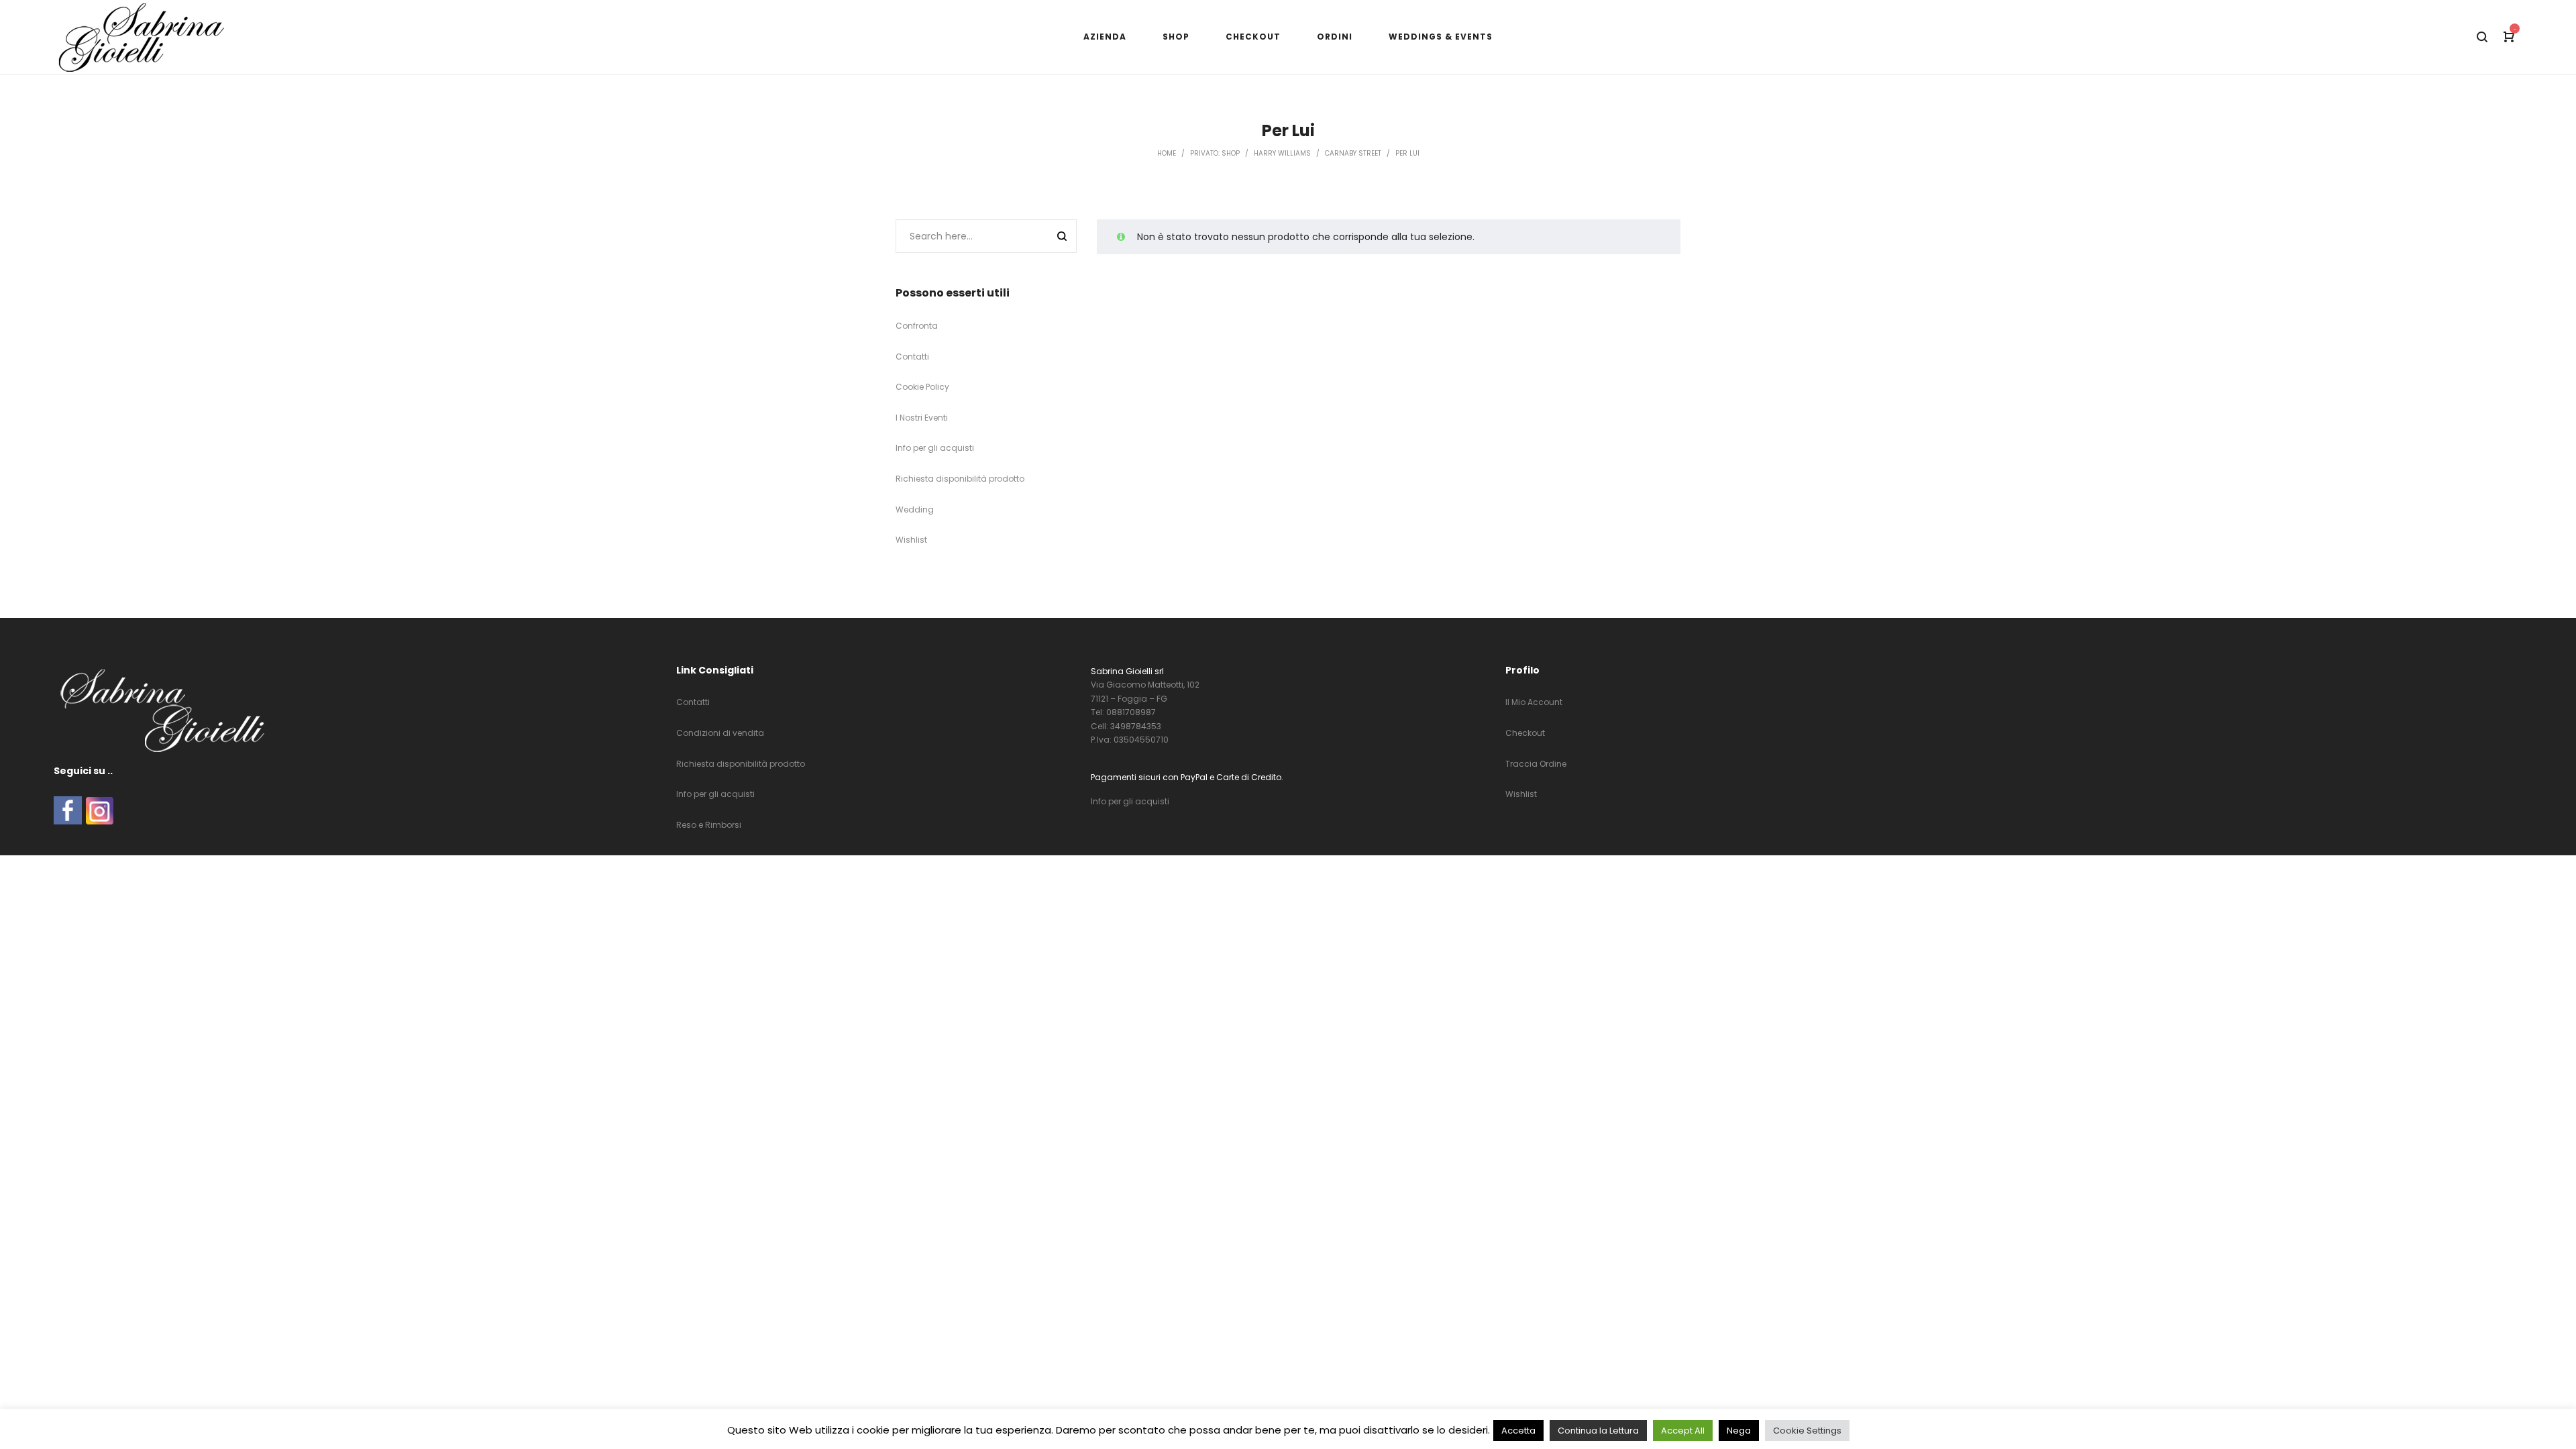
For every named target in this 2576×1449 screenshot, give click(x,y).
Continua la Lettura (1598, 1431)
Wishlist (911, 540)
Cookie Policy (922, 387)
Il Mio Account (1534, 702)
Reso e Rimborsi (709, 825)
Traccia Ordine (1536, 764)
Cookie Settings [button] (1807, 1431)
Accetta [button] (1518, 1431)
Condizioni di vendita (720, 733)
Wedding (915, 509)
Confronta (917, 326)
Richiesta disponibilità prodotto (960, 479)
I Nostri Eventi (922, 418)
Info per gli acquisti (935, 448)
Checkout (1525, 733)
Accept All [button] (1683, 1431)
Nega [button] (1739, 1431)
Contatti (912, 357)
